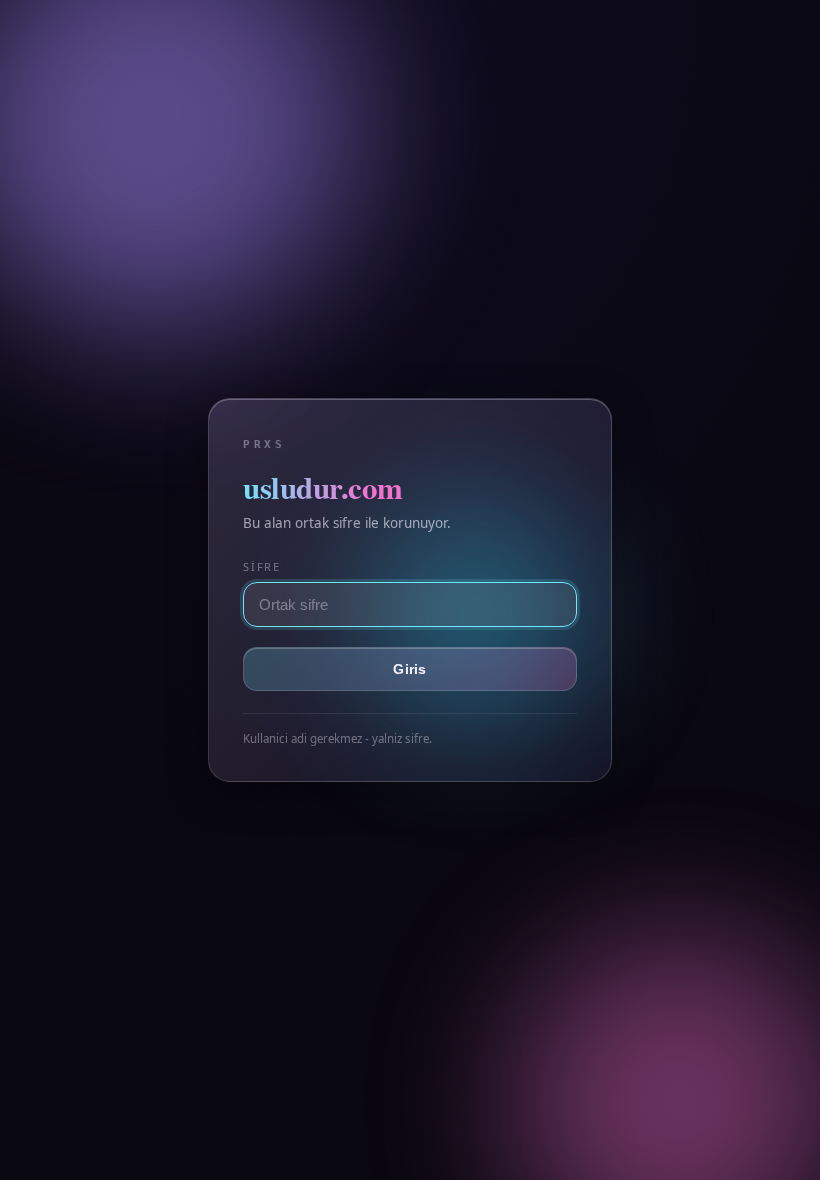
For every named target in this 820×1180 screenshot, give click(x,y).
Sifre (262, 566)
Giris (409, 669)
